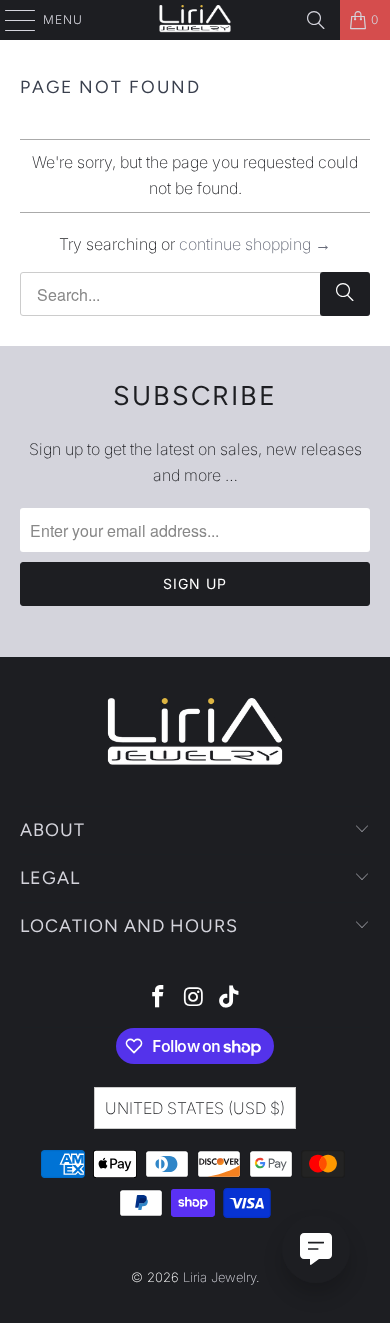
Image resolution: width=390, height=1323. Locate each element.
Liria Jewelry (219, 1277)
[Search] (316, 20)
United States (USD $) (195, 1108)
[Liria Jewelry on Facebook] (158, 998)
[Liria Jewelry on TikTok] (230, 998)
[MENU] (10, 20)
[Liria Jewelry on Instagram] (194, 998)
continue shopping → (255, 244)
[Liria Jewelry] (195, 20)
